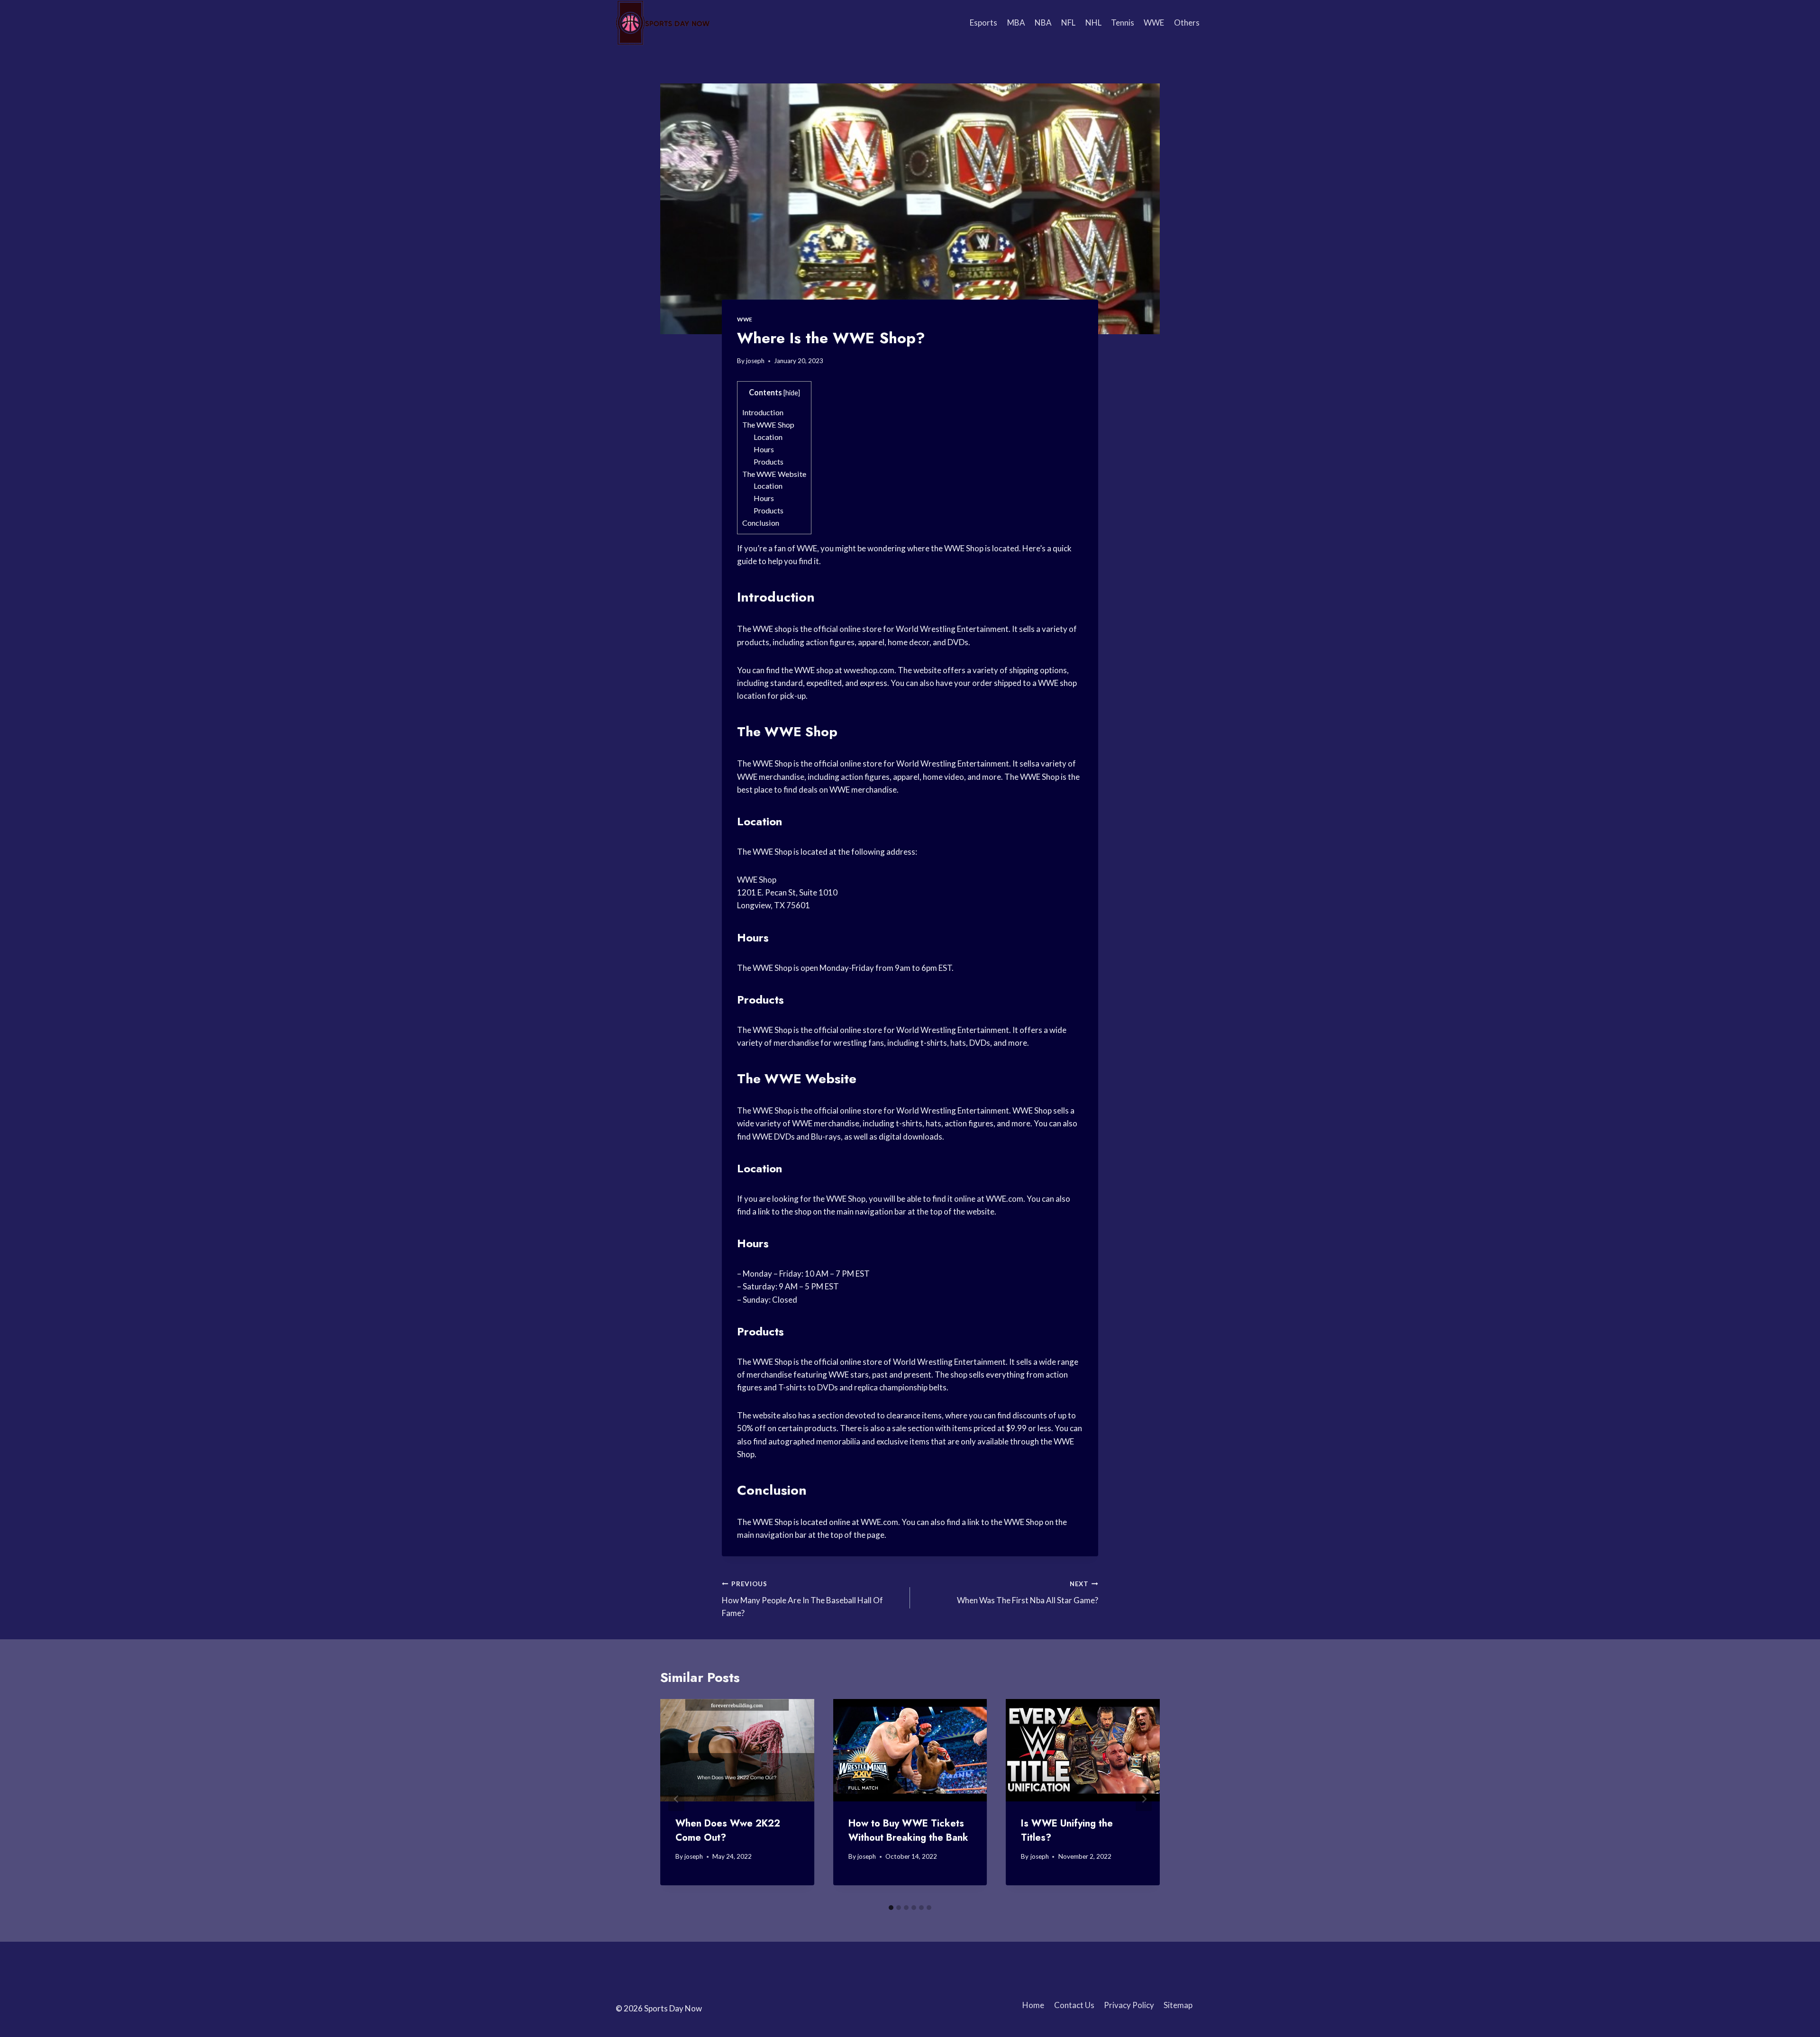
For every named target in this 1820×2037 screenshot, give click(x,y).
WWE (1154, 23)
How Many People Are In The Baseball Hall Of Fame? (802, 1599)
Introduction (763, 412)
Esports (983, 23)
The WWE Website (774, 474)
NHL (1093, 23)
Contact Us (1074, 2005)
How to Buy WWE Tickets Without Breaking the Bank (908, 1831)
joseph (755, 361)
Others (1187, 23)
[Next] (1144, 1799)
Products (769, 461)
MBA (1016, 23)
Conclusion (761, 523)
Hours (764, 449)
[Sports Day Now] (663, 23)
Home (1033, 2005)
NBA (1043, 23)
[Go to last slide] (676, 1799)
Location (768, 437)
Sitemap (1178, 2005)
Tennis (1123, 23)
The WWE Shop (768, 425)
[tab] (891, 1908)
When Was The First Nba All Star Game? (1028, 1593)
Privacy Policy (1129, 2005)
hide (792, 393)
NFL (1068, 23)
